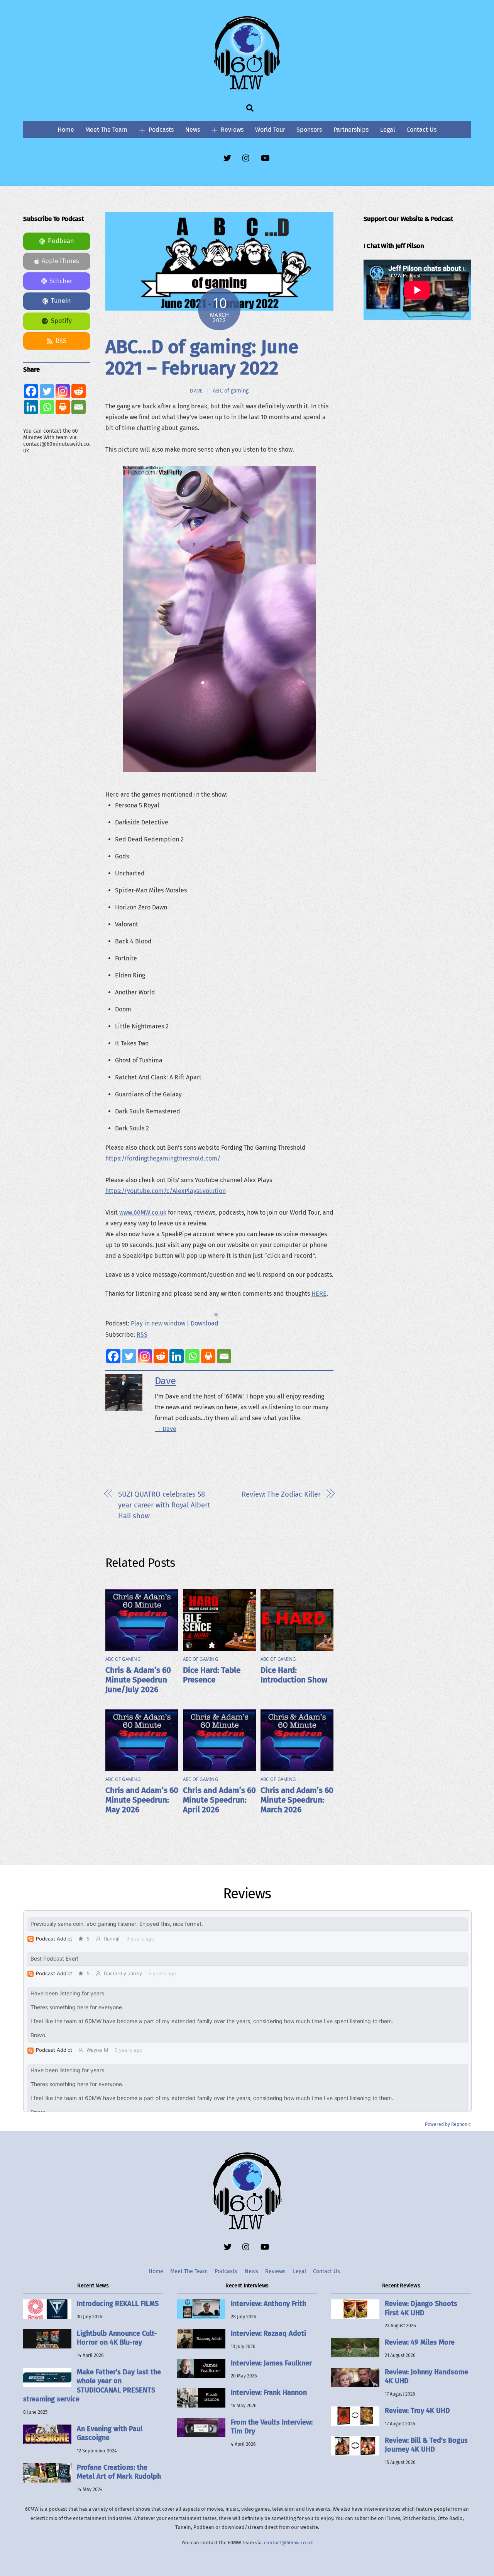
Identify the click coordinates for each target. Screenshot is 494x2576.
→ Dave (166, 1429)
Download (205, 1323)
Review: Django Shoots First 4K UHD (421, 2308)
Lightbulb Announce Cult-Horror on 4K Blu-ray (117, 2338)
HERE (319, 1294)
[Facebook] (113, 1356)
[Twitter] (129, 1356)
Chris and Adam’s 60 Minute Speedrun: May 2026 (142, 1800)
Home (66, 130)
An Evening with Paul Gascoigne (110, 2433)
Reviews (231, 130)
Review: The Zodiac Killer (281, 1494)
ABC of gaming (231, 391)
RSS (142, 1335)
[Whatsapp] (192, 1356)
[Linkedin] (177, 1356)
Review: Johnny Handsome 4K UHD (426, 2376)
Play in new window (158, 1323)
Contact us (421, 130)
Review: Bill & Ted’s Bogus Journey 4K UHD (426, 2445)
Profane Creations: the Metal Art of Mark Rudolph (119, 2472)
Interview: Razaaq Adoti (268, 2333)
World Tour (270, 130)
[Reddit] (161, 1356)
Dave (196, 391)
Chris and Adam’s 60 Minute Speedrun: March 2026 (297, 1800)
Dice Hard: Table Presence (212, 1675)
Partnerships (351, 130)
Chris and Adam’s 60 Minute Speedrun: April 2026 (219, 1800)
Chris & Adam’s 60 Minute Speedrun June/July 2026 (138, 1680)
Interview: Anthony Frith (268, 2304)
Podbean (61, 241)
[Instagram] (145, 1356)
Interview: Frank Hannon (269, 2392)
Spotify (61, 321)
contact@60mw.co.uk (288, 2543)
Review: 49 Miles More (420, 2342)
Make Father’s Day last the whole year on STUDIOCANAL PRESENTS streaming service (92, 2386)
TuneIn (61, 301)
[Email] (224, 1356)
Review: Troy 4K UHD (417, 2411)
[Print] (208, 1356)
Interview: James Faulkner (271, 2363)
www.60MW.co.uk (143, 1212)
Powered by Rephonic (448, 2124)
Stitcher (61, 281)
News (193, 130)
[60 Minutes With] (247, 88)
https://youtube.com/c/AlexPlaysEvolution (166, 1191)
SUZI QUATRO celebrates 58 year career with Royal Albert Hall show (164, 1505)
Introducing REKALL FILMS (118, 2304)
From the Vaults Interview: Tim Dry (272, 2427)
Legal (388, 130)
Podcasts (160, 130)
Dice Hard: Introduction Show (294, 1675)
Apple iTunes (60, 261)
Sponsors (309, 130)
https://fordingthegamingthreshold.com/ (163, 1158)
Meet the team (106, 130)
